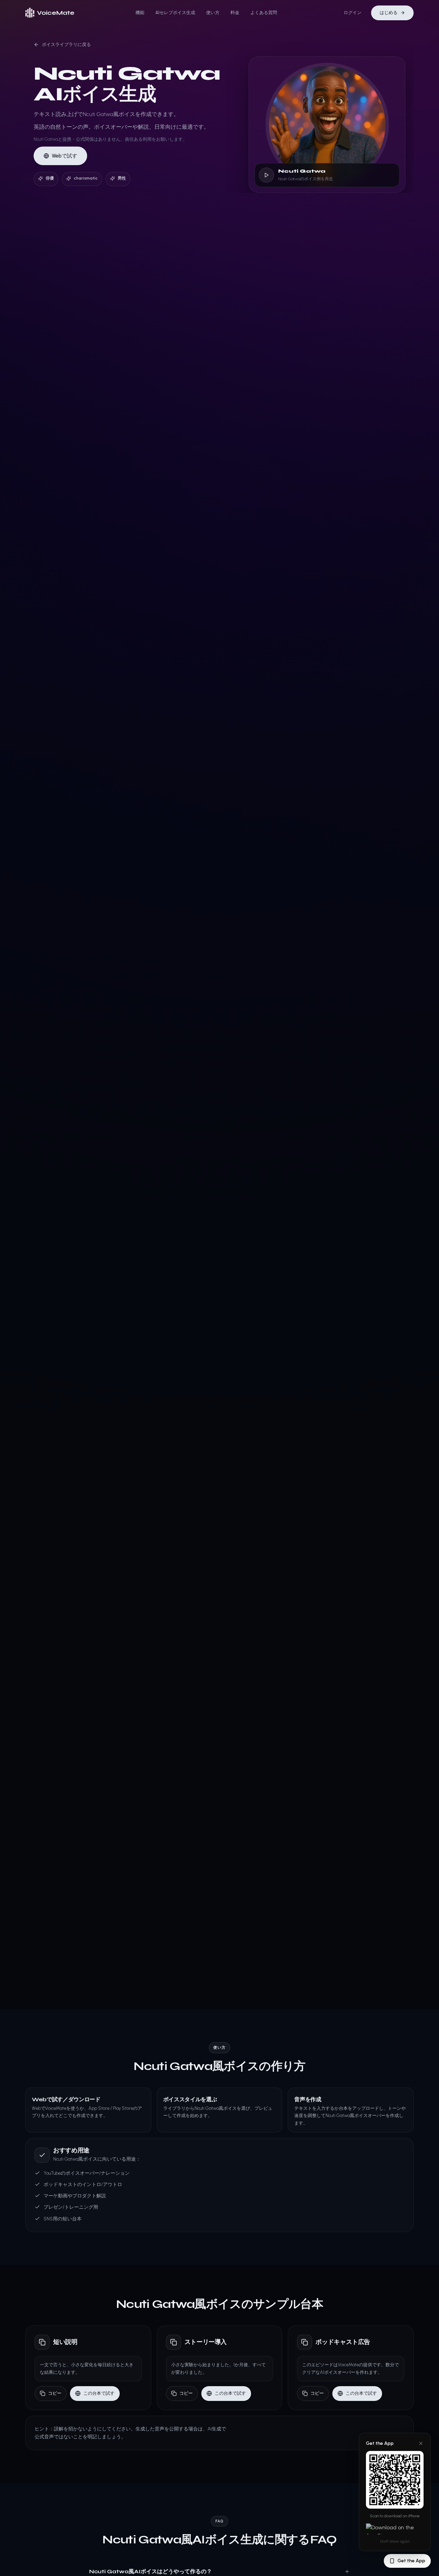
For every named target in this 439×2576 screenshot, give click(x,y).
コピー (55, 2393)
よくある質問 (264, 13)
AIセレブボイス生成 (175, 13)
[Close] (421, 2443)
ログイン (353, 13)
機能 (140, 13)
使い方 (213, 13)
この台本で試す (99, 2393)
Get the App (411, 2561)
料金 (235, 13)
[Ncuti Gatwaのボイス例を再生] (266, 175)
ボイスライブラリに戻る (66, 44)
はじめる (389, 13)
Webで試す (64, 156)
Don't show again (395, 2541)
